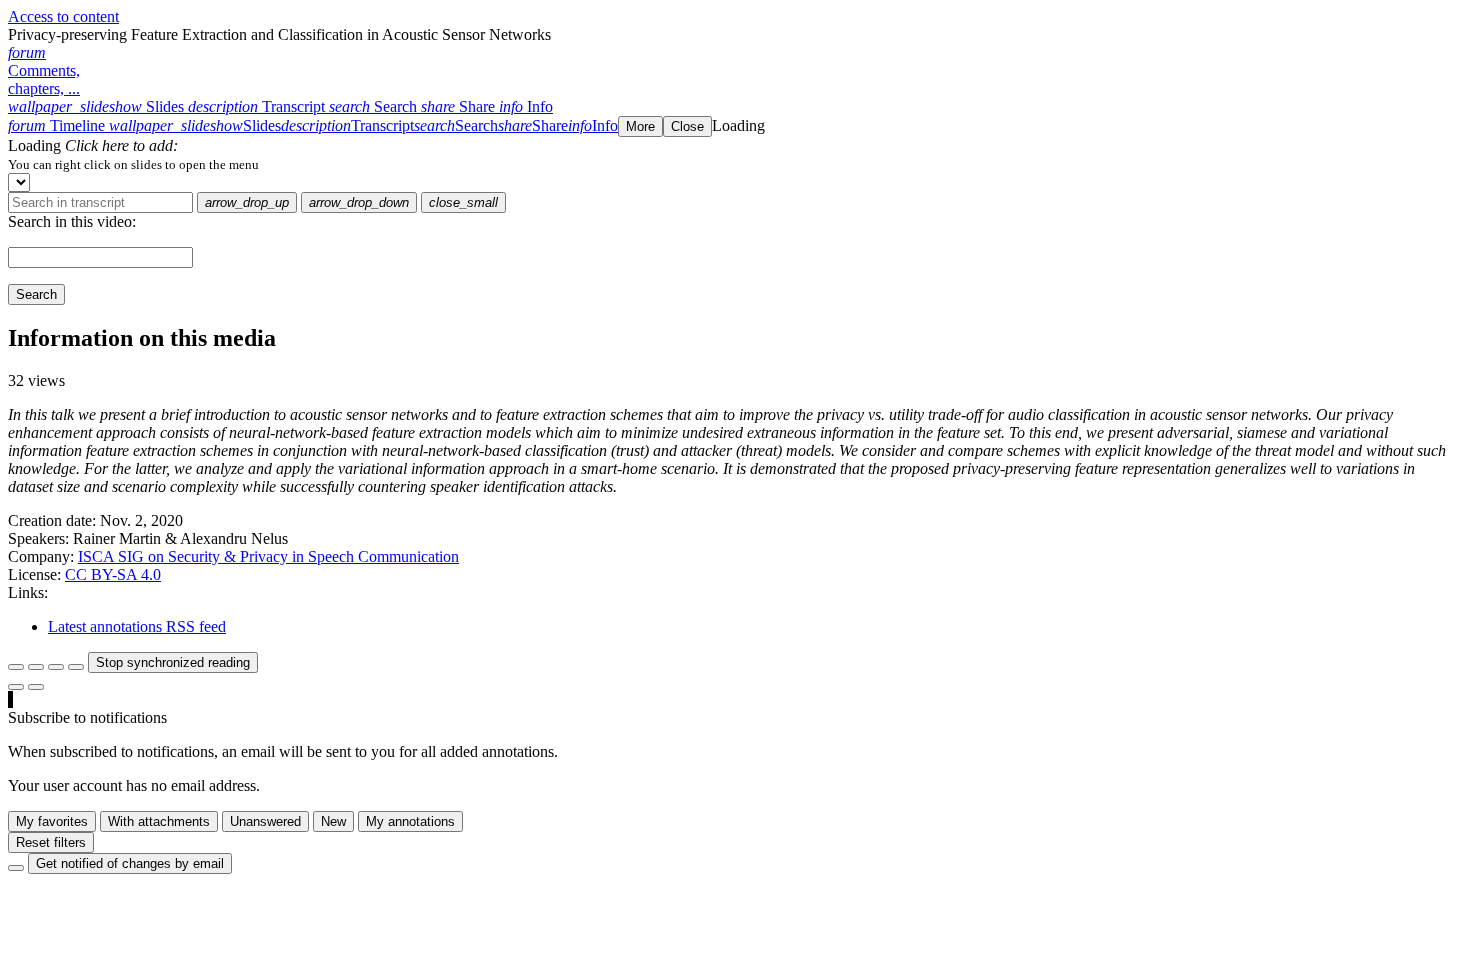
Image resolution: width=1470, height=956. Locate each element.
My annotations (410, 821)
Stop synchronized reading (173, 662)
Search (36, 294)
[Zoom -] (56, 667)
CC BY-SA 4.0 (113, 574)
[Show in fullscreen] (16, 667)
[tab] (98, 106)
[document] (735, 164)
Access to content (63, 16)
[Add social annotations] (16, 687)
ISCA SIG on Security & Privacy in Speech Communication (268, 556)
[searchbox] (100, 202)
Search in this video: (72, 221)
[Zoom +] (76, 667)
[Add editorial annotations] (36, 687)
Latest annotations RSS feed (137, 626)
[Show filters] (36, 667)
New (333, 821)
